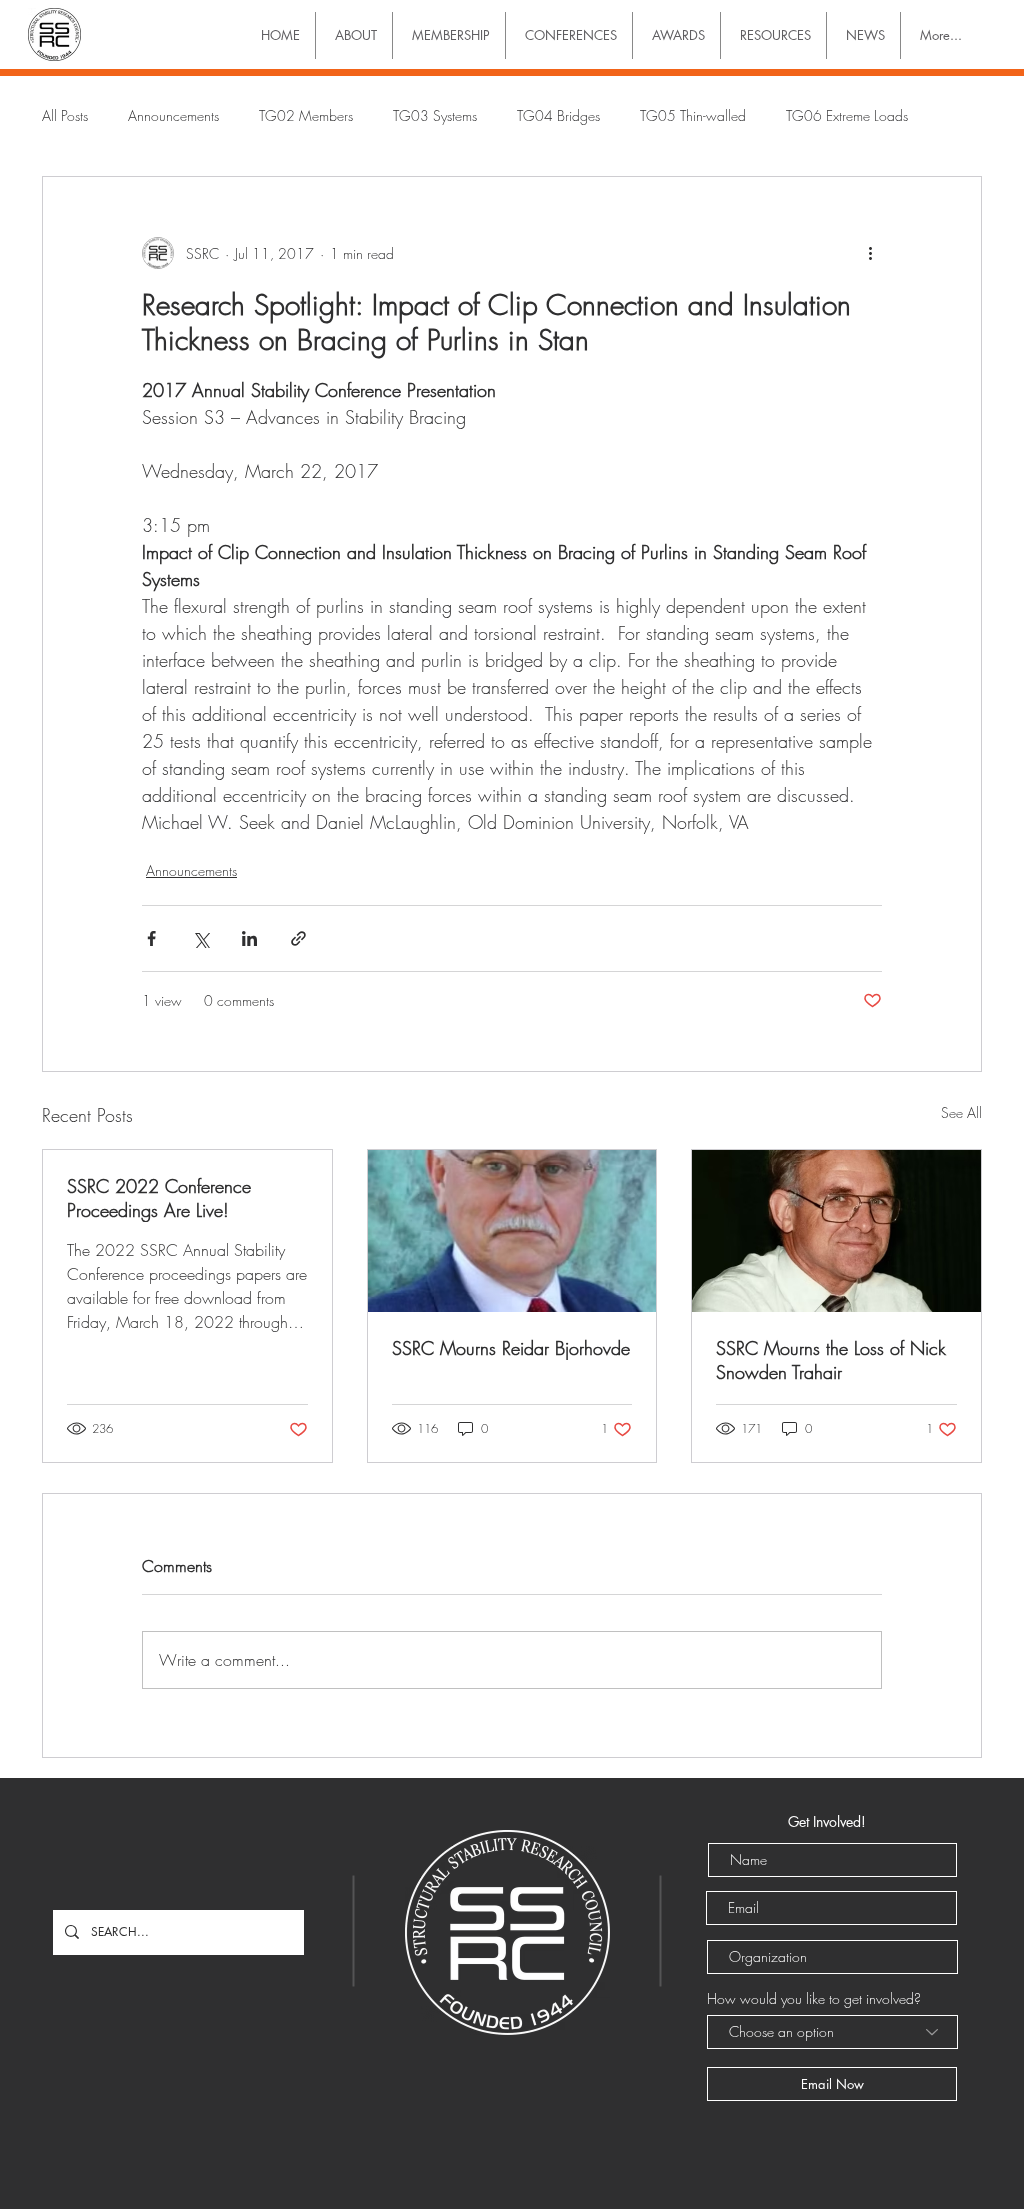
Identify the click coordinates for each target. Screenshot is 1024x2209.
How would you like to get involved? (814, 1999)
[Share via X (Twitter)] (200, 938)
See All (961, 1112)
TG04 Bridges (558, 115)
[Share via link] (298, 938)
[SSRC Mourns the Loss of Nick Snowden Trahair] (836, 1231)
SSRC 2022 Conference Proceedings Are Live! (159, 1198)
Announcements (173, 115)
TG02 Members (306, 115)
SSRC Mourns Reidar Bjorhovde (511, 1348)
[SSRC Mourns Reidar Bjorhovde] (512, 1231)
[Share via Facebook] (151, 938)
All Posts (65, 115)
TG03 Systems (435, 115)
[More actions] (870, 253)
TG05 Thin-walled (693, 115)
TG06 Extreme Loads (847, 115)
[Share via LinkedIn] (249, 938)
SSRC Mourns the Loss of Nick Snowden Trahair (831, 1360)
